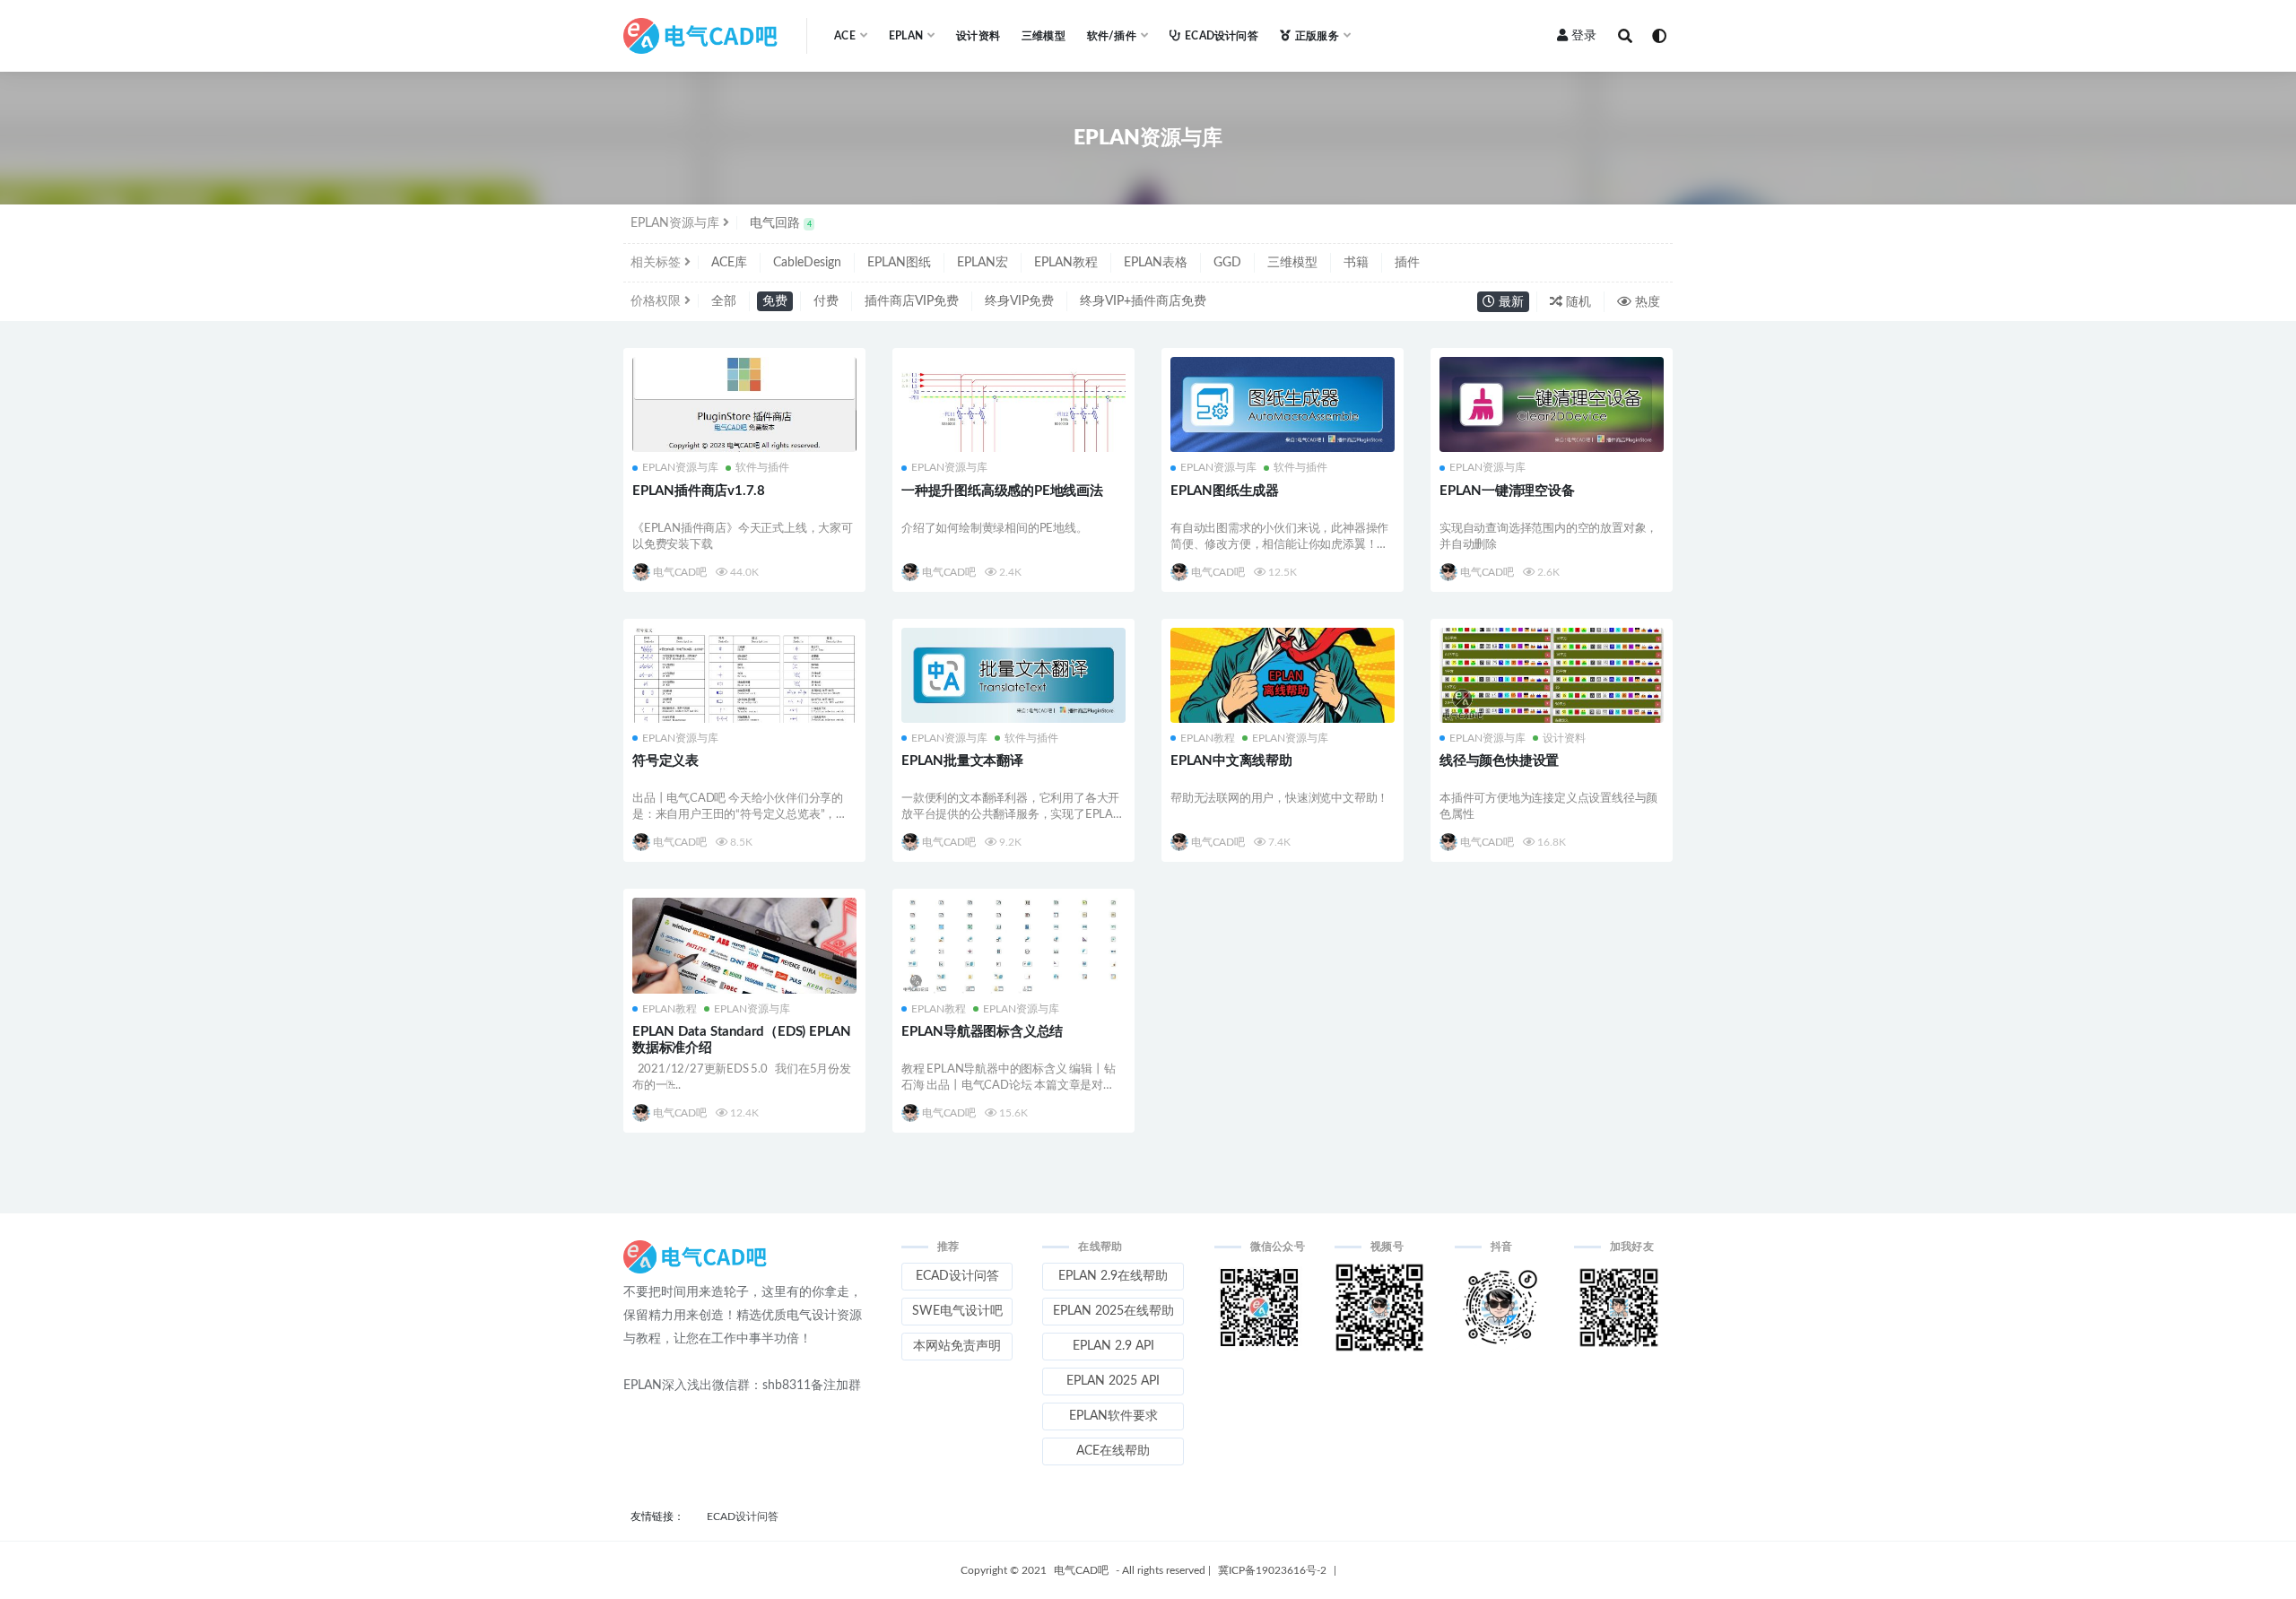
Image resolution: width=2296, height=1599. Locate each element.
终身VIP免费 (1019, 301)
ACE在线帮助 (1113, 1451)
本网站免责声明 (957, 1346)
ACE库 (729, 263)
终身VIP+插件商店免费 (1143, 301)
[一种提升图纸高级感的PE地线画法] (1013, 404)
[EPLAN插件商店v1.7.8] (744, 410)
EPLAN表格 (1156, 263)
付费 (826, 301)
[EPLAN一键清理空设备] (1552, 404)
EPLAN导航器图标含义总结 (982, 1032)
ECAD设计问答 (1222, 36)
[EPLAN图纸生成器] (1283, 404)
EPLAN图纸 (899, 263)
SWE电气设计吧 (957, 1311)
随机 (1577, 302)
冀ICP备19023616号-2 (1272, 1570)
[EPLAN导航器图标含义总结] (1013, 946)
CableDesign (807, 263)
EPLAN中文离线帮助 (1231, 761)
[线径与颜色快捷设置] (1552, 675)
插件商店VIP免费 (912, 301)
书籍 (1356, 263)
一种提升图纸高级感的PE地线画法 (1002, 491)
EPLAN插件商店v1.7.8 (699, 491)
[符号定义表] (744, 675)
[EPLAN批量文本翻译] (1013, 675)
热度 (1646, 302)
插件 (1407, 263)
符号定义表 (665, 761)
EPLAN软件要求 (1113, 1416)
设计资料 (978, 36)
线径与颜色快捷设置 (1499, 761)
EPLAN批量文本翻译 (962, 761)
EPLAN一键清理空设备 (1507, 491)
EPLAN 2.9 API (1113, 1346)
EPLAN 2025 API (1113, 1381)
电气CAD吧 (680, 572)
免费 (775, 301)
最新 (1509, 302)
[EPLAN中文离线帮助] (1283, 675)
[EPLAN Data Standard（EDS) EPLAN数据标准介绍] (744, 945)
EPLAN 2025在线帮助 (1113, 1311)
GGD (1227, 263)
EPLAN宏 (983, 263)
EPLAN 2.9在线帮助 (1113, 1276)
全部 (724, 301)
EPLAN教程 (1066, 263)
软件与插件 (762, 467)
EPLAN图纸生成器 (1225, 491)
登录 (1584, 36)
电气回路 (781, 223)
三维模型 (1044, 36)
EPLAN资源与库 (680, 467)
